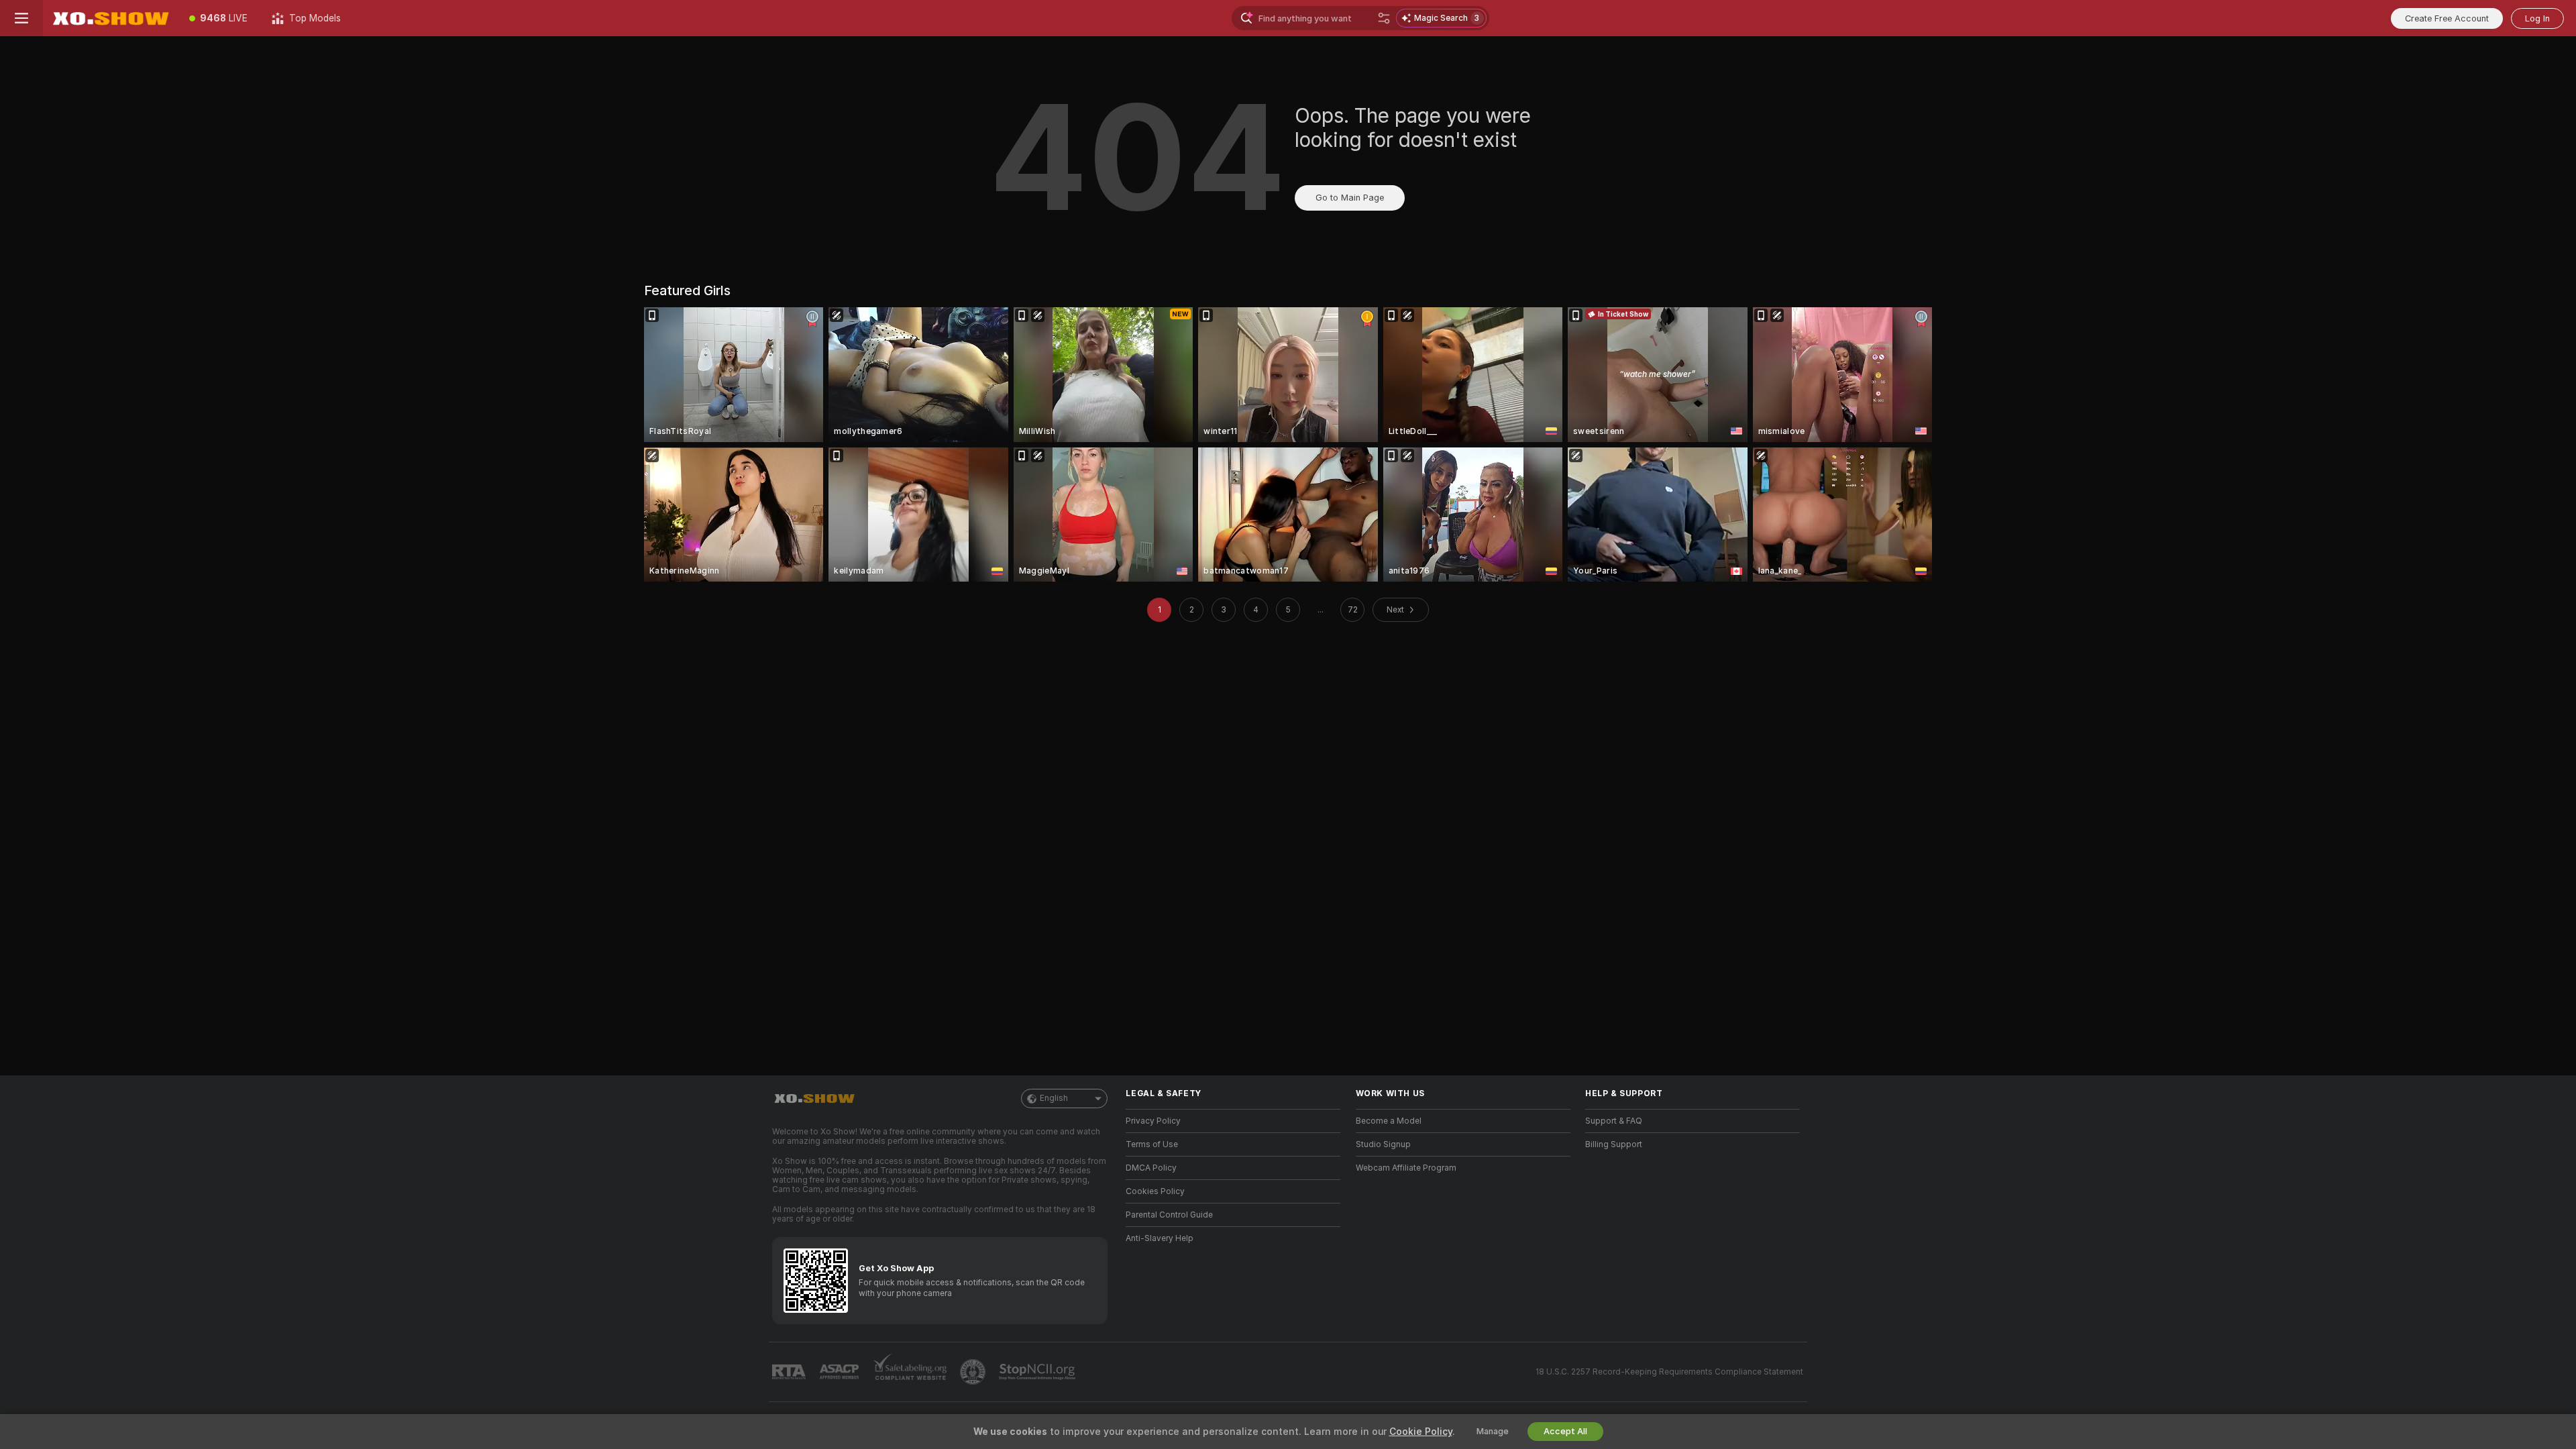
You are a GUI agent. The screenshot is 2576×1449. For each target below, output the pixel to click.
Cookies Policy (1155, 1191)
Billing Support (1614, 1144)
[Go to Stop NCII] (1038, 1372)
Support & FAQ (1614, 1121)
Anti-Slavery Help (1160, 1238)
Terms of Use (1152, 1144)
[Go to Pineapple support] (974, 1372)
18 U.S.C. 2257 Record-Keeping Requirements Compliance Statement (1669, 1372)
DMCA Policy (1151, 1168)
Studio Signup (1383, 1144)
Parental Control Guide (1169, 1215)
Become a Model (1389, 1121)
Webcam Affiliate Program (1406, 1168)
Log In (2537, 18)
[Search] (1384, 18)
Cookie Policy (1421, 1432)
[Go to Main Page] (110, 18)
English (1054, 1098)
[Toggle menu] (21, 18)
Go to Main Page (1350, 198)
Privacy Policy (1153, 1121)
